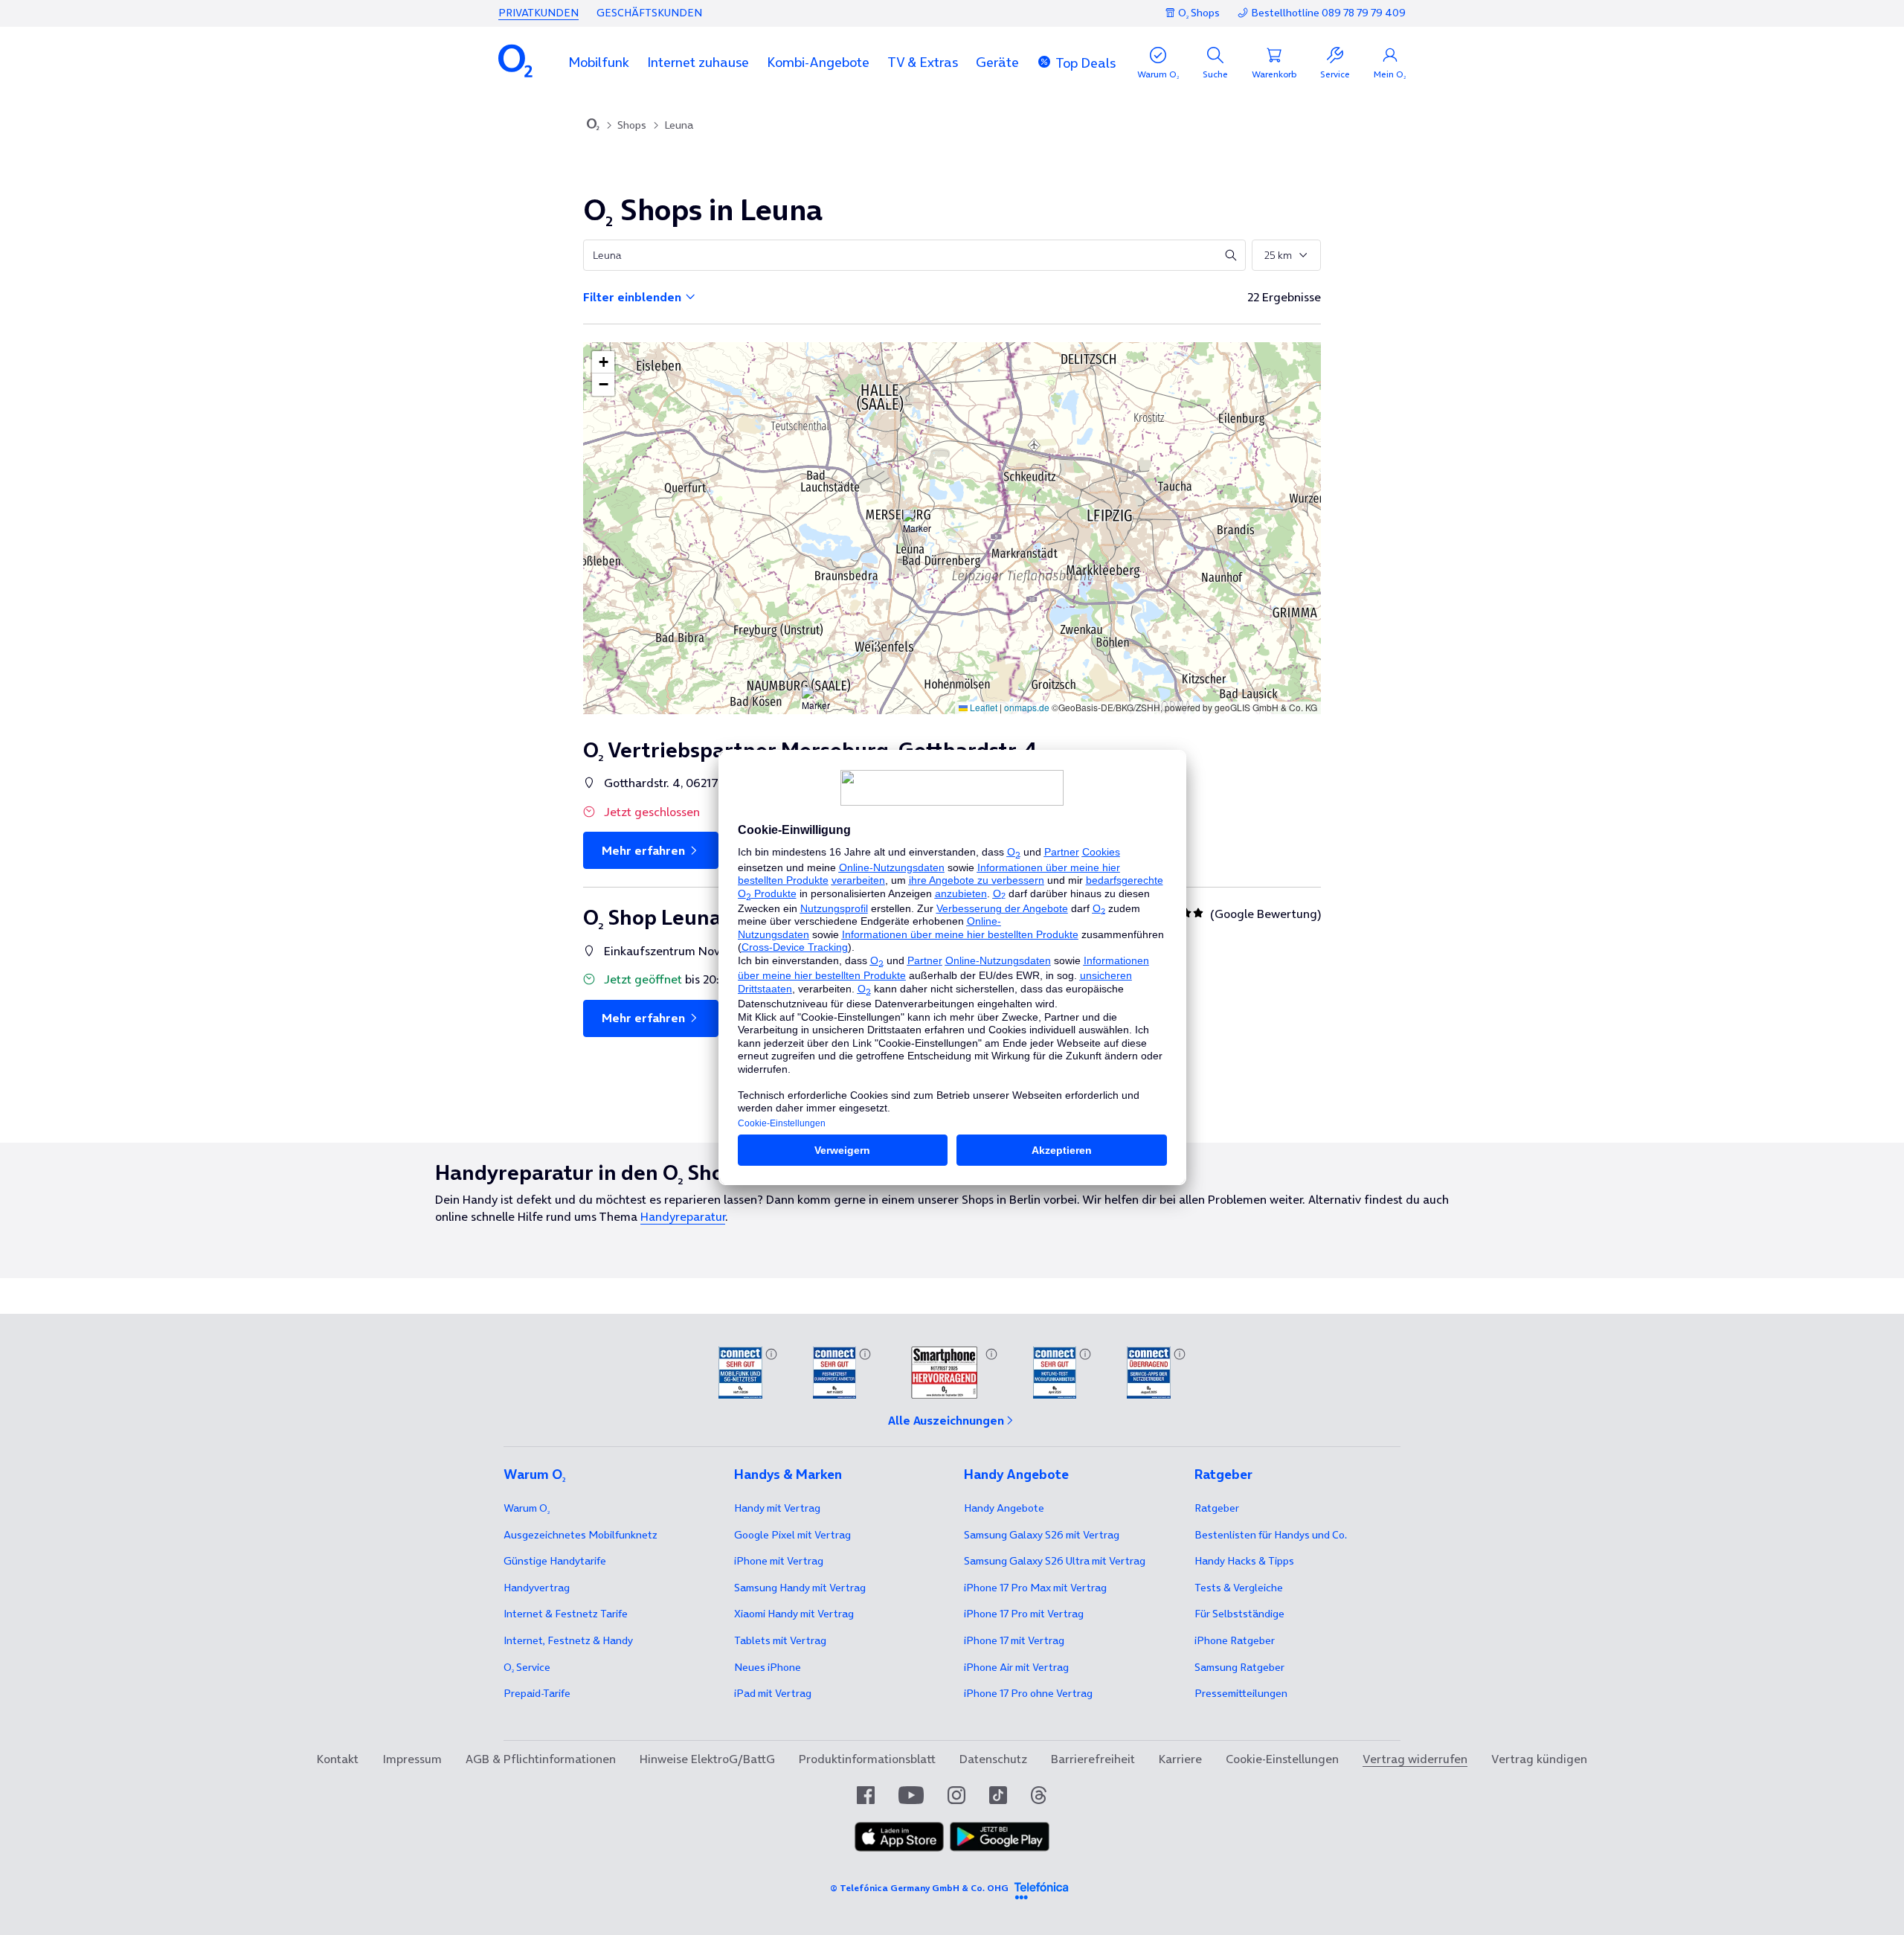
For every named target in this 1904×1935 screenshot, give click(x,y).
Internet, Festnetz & (568, 1640)
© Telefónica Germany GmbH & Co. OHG (919, 1888)
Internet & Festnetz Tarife (566, 1614)
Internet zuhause (698, 62)
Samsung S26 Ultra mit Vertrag (1055, 1561)
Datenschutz (993, 1759)
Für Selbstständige (1239, 1614)
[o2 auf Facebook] (866, 1795)
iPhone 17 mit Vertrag (1014, 1640)
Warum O (527, 1508)
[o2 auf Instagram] (956, 1795)
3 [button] (1036, 526)
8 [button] (889, 399)
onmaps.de (1027, 707)
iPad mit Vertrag (773, 1693)
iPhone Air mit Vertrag (1016, 1667)
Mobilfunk (599, 62)
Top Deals (1086, 63)
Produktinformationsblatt (867, 1759)
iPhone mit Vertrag (779, 1561)
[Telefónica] (1041, 1888)
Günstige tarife (555, 1561)
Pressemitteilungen (1241, 1693)
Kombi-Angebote (818, 62)
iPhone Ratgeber (1235, 1640)
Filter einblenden (634, 297)
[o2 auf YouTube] (911, 1795)
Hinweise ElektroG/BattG (707, 1759)
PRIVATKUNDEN (538, 13)
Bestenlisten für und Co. (1271, 1535)
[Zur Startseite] (593, 126)
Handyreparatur (683, 1216)
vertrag (537, 1588)
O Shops (1199, 13)
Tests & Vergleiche (1239, 1588)
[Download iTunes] (899, 1838)
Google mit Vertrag (792, 1535)
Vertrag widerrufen (1415, 1759)
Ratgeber (1217, 1508)
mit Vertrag (777, 1508)
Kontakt (338, 1759)
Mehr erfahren (645, 850)
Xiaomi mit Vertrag (794, 1614)
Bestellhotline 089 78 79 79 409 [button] (1328, 13)
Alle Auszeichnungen (946, 1420)
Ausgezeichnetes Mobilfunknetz (580, 1535)
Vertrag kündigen (1539, 1759)
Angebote (1004, 1508)
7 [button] (1098, 523)
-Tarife (537, 1693)
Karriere (1180, 1759)
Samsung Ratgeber (1239, 1667)
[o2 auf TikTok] (998, 1795)
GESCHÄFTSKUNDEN (649, 13)
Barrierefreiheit (1093, 1759)
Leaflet (982, 707)
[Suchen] (1231, 255)
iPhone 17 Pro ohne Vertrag (1028, 1693)
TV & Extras (923, 62)
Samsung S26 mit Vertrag (1042, 1535)
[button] (599, 62)
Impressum (412, 1759)
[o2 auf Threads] (1039, 1795)
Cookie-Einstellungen (1282, 1759)
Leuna (679, 125)
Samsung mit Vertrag (800, 1588)
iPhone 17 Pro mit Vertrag (1035, 1588)
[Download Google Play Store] (1000, 1838)
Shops (632, 125)
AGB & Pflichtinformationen (541, 1759)
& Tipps (1244, 1561)
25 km (1278, 255)
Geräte (997, 62)
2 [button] (876, 644)
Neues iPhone (768, 1667)
